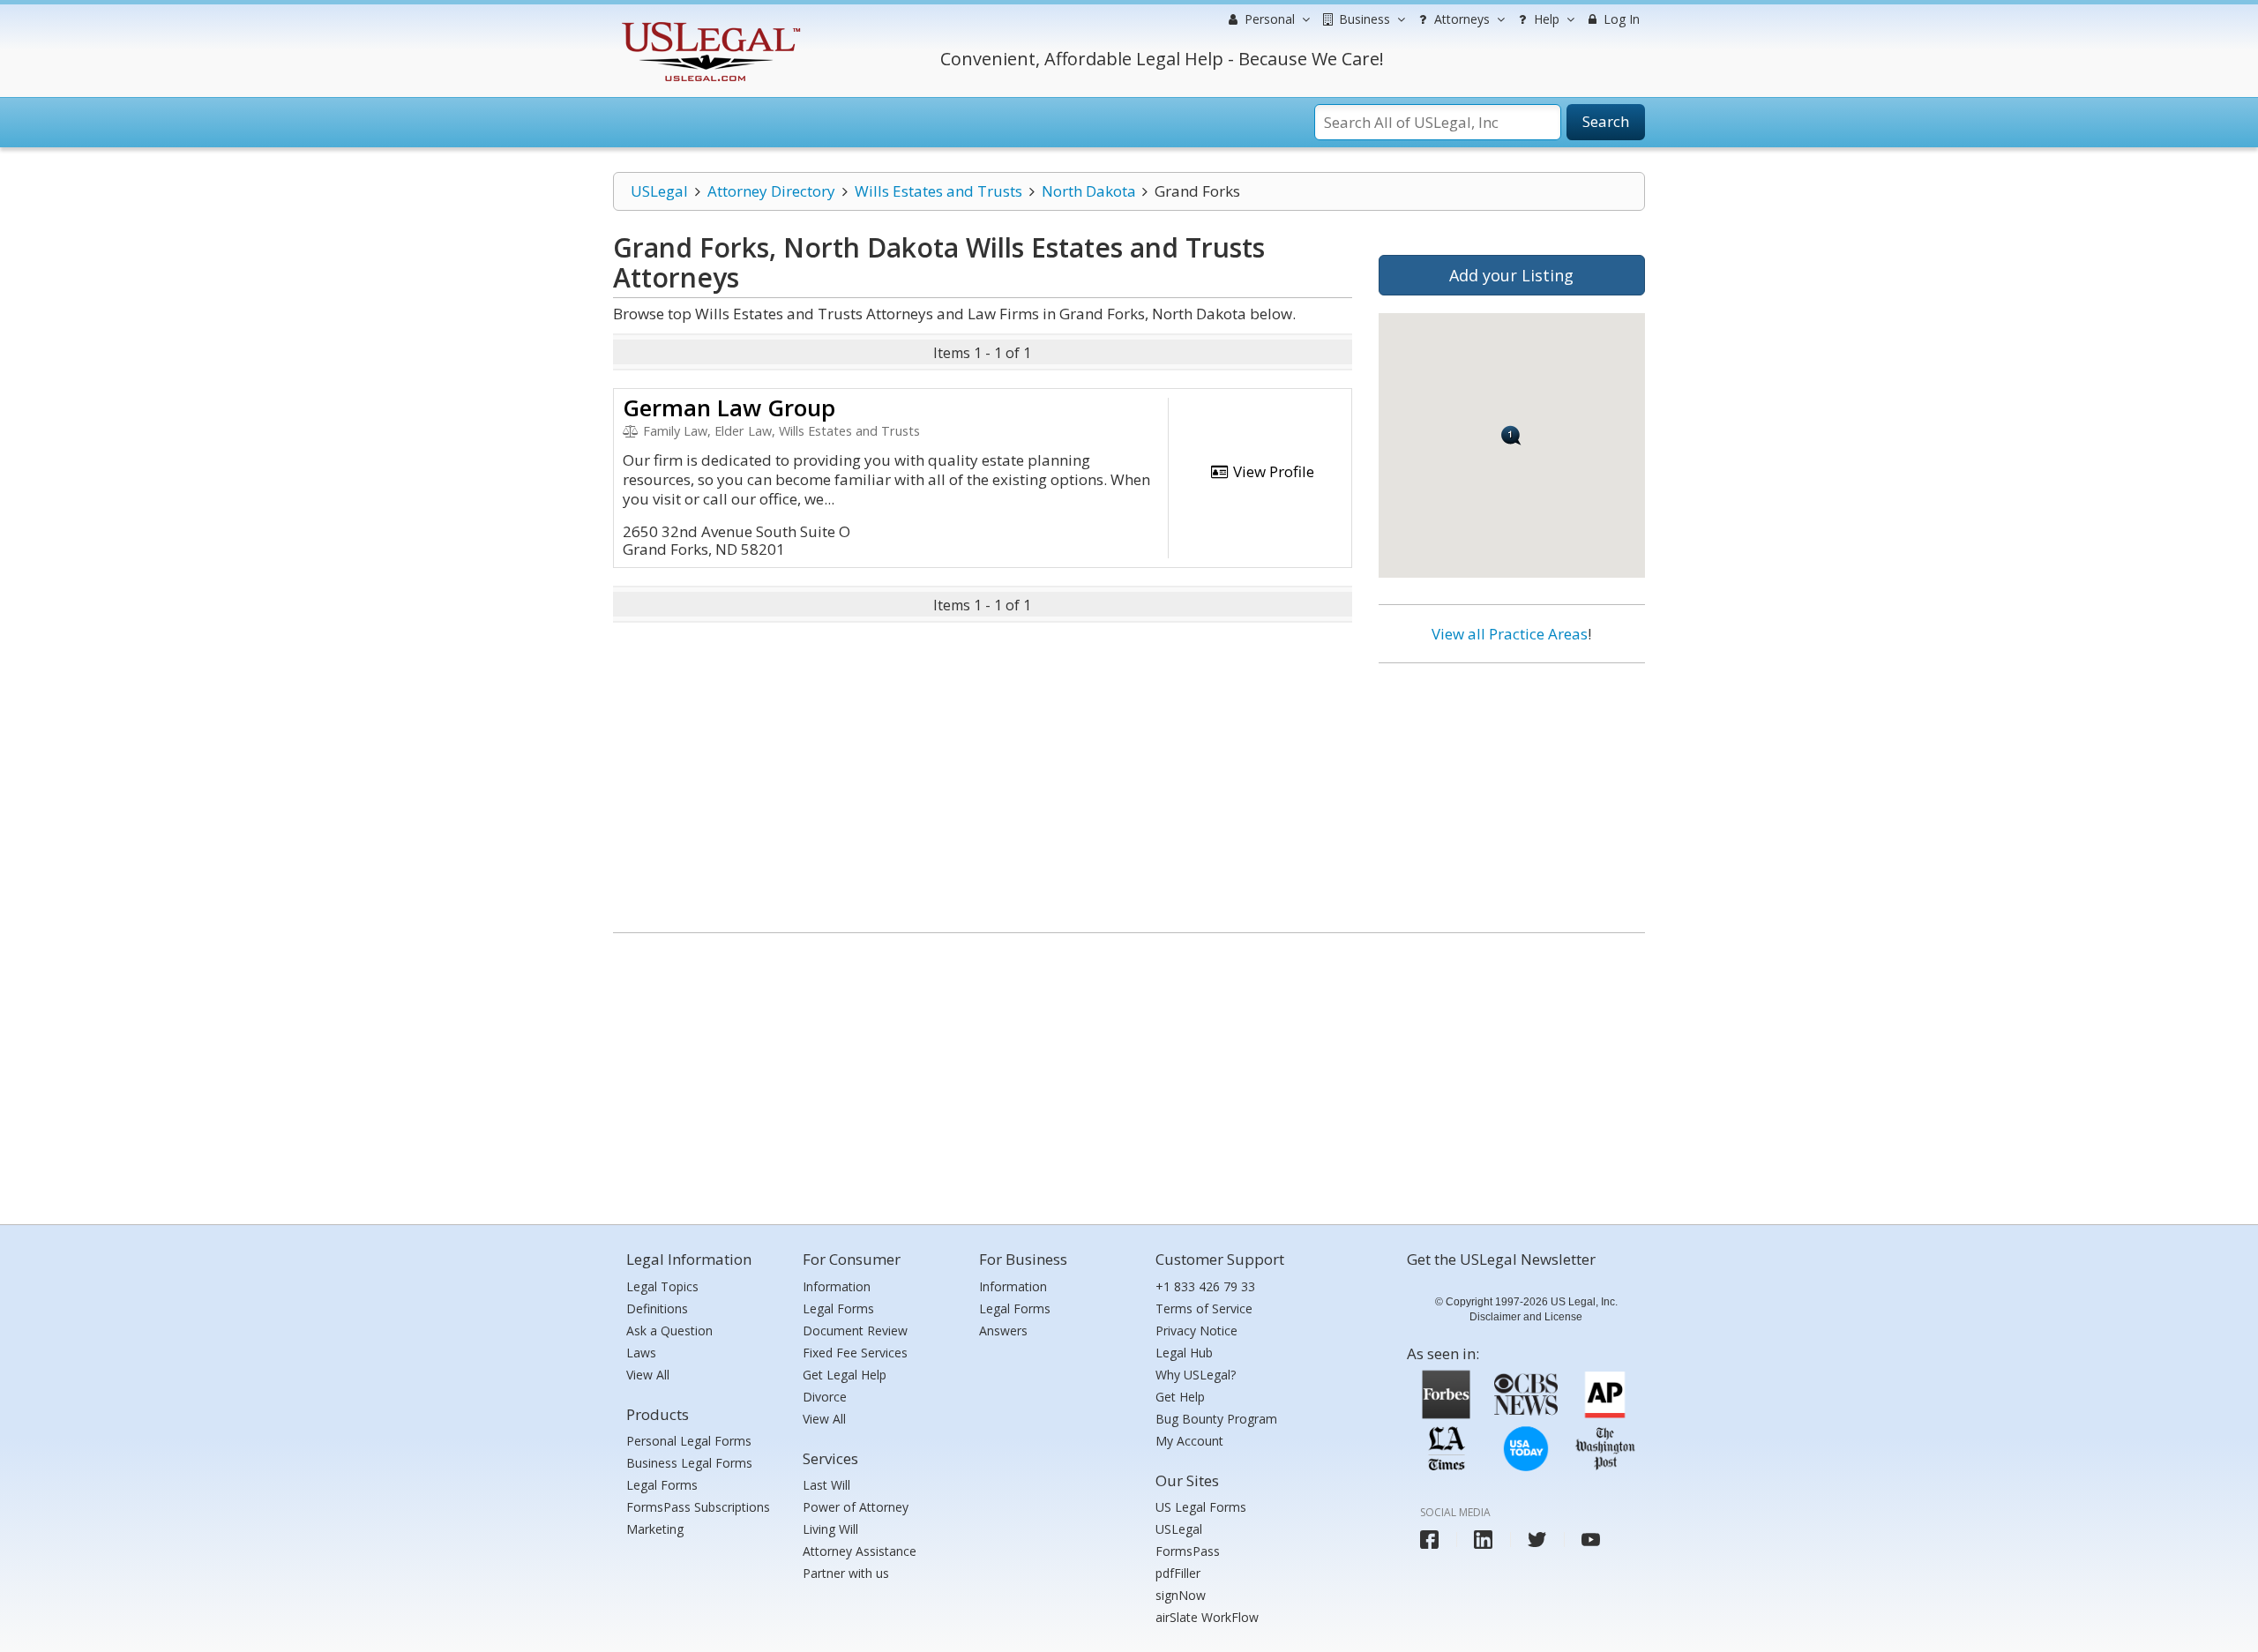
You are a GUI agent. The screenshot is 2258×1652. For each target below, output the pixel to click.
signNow (1181, 1595)
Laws (641, 1353)
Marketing (655, 1529)
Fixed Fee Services (855, 1353)
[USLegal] (709, 24)
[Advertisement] (1512, 791)
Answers (1003, 1331)
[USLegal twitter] (1537, 1540)
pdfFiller (1178, 1573)
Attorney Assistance (860, 1551)
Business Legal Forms (689, 1463)
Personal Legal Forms (689, 1441)
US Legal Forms (1201, 1507)
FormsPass (1188, 1551)
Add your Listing (1511, 275)
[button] (1511, 435)
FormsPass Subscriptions (698, 1507)
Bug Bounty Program (1216, 1419)
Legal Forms (662, 1485)
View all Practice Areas (1510, 634)
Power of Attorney (856, 1507)
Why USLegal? (1196, 1375)
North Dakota (1089, 191)
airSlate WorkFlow (1207, 1617)
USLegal (659, 191)
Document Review (855, 1331)
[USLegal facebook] (1429, 1540)
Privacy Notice (1196, 1331)
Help (1545, 19)
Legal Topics (662, 1286)
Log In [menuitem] (1620, 19)
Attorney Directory (771, 191)
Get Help (1180, 1397)
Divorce (825, 1397)
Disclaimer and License (1526, 1317)
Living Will (830, 1529)
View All (648, 1375)
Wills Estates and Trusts (938, 191)
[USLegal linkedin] (1483, 1540)
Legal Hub (1184, 1353)
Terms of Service (1204, 1308)
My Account (1189, 1441)
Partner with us (846, 1573)
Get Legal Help (845, 1375)
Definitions (657, 1308)
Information (837, 1286)
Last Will (826, 1485)
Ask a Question (669, 1331)
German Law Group (729, 407)
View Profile (1272, 471)
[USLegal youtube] (1591, 1540)
